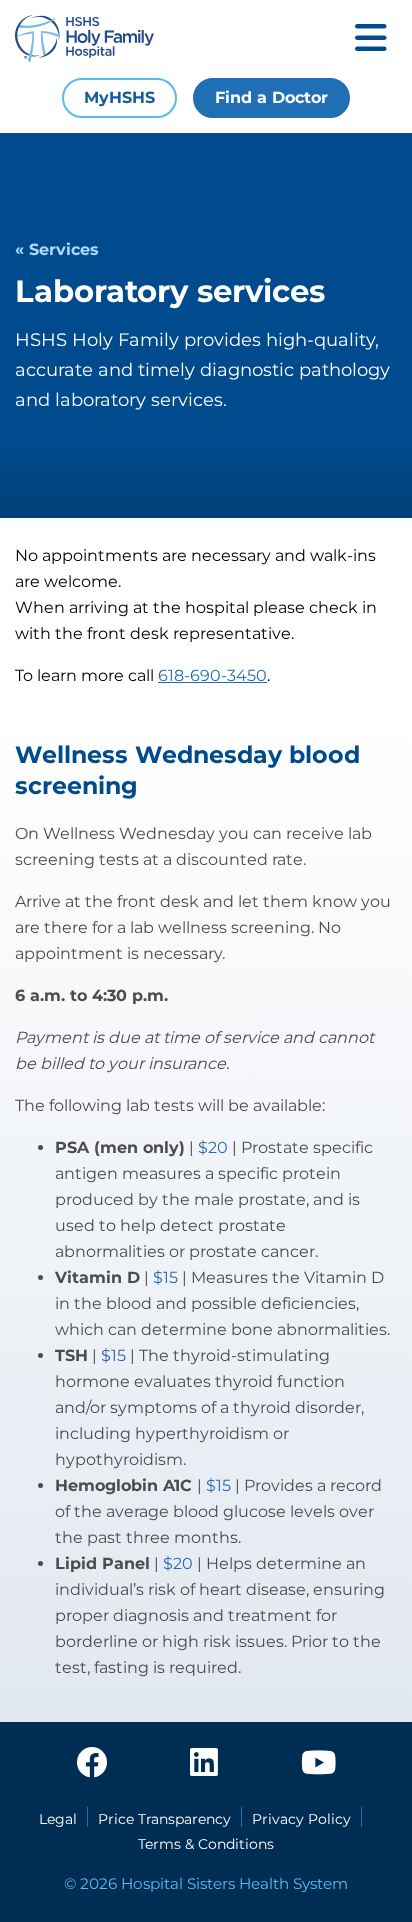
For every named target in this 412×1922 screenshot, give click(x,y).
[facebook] (92, 1764)
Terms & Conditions (206, 1844)
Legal (58, 1819)
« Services (57, 249)
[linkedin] (204, 1764)
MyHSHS (119, 97)
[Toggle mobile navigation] (371, 39)
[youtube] (318, 1764)
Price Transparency (164, 1819)
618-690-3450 (212, 675)
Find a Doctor (271, 97)
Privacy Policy (301, 1819)
